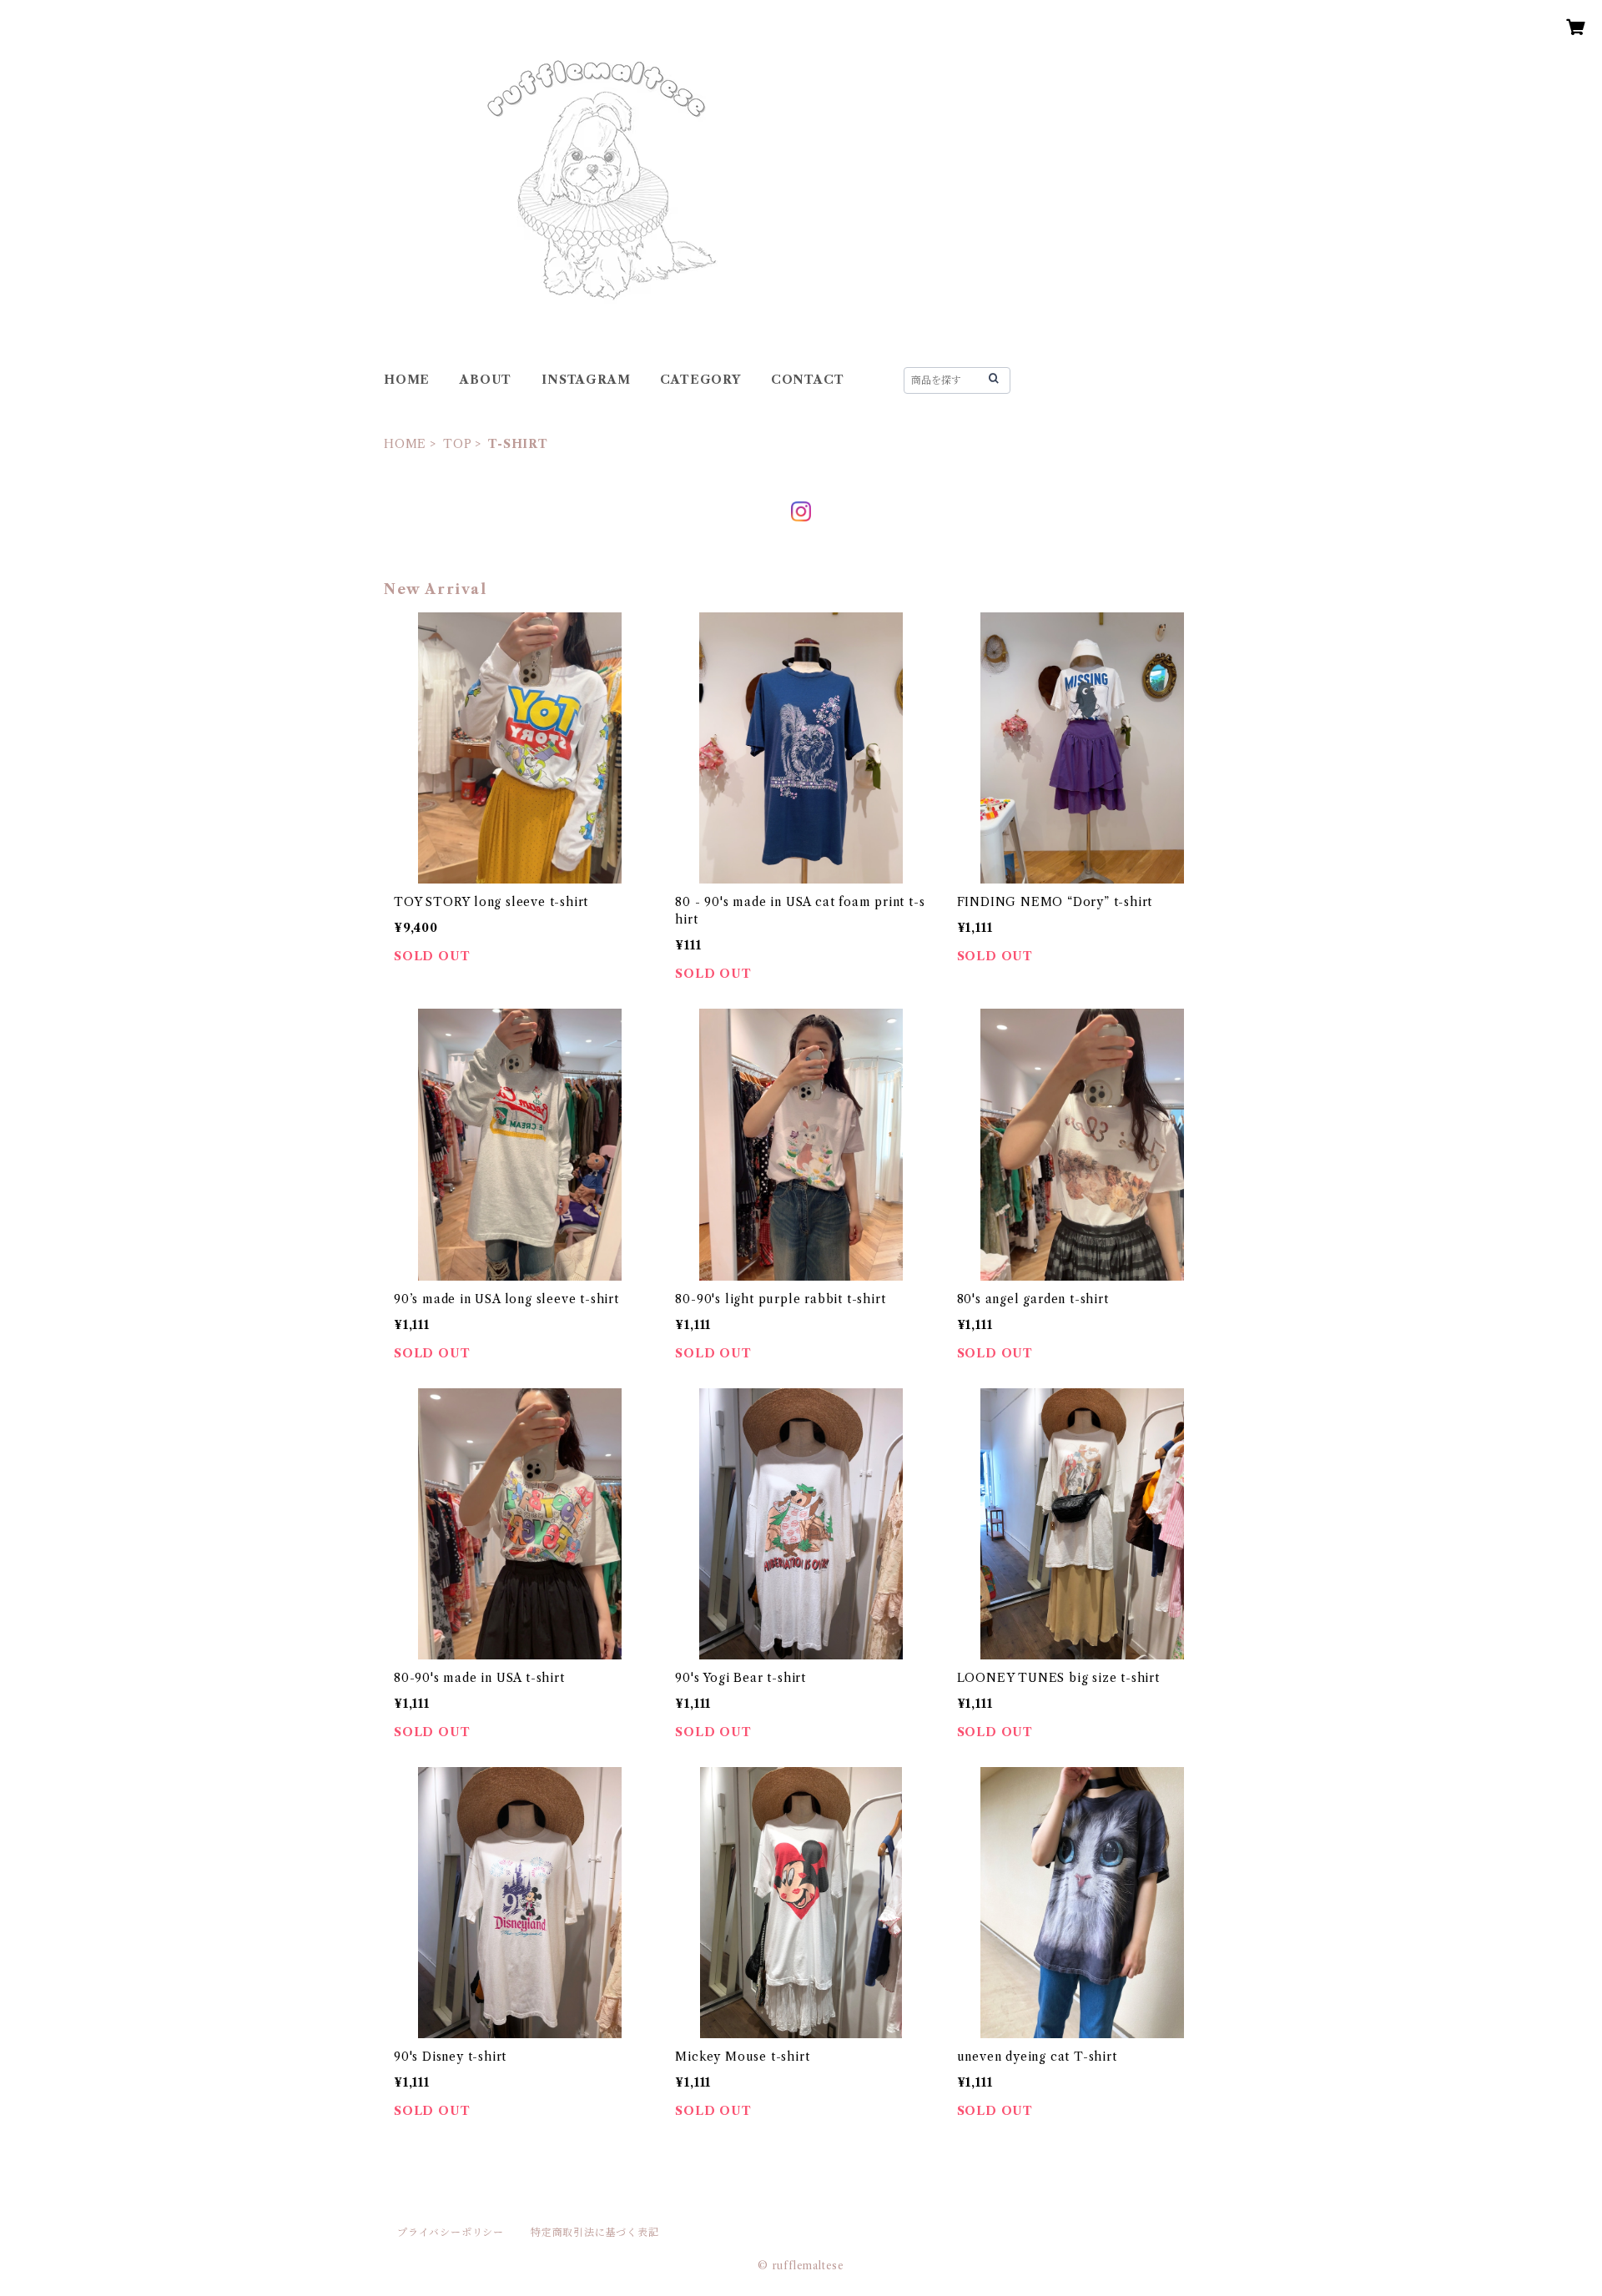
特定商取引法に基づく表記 (595, 2232)
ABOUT (486, 380)
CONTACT (808, 380)
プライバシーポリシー (451, 2232)
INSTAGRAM (586, 380)
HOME (407, 380)
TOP (457, 444)
